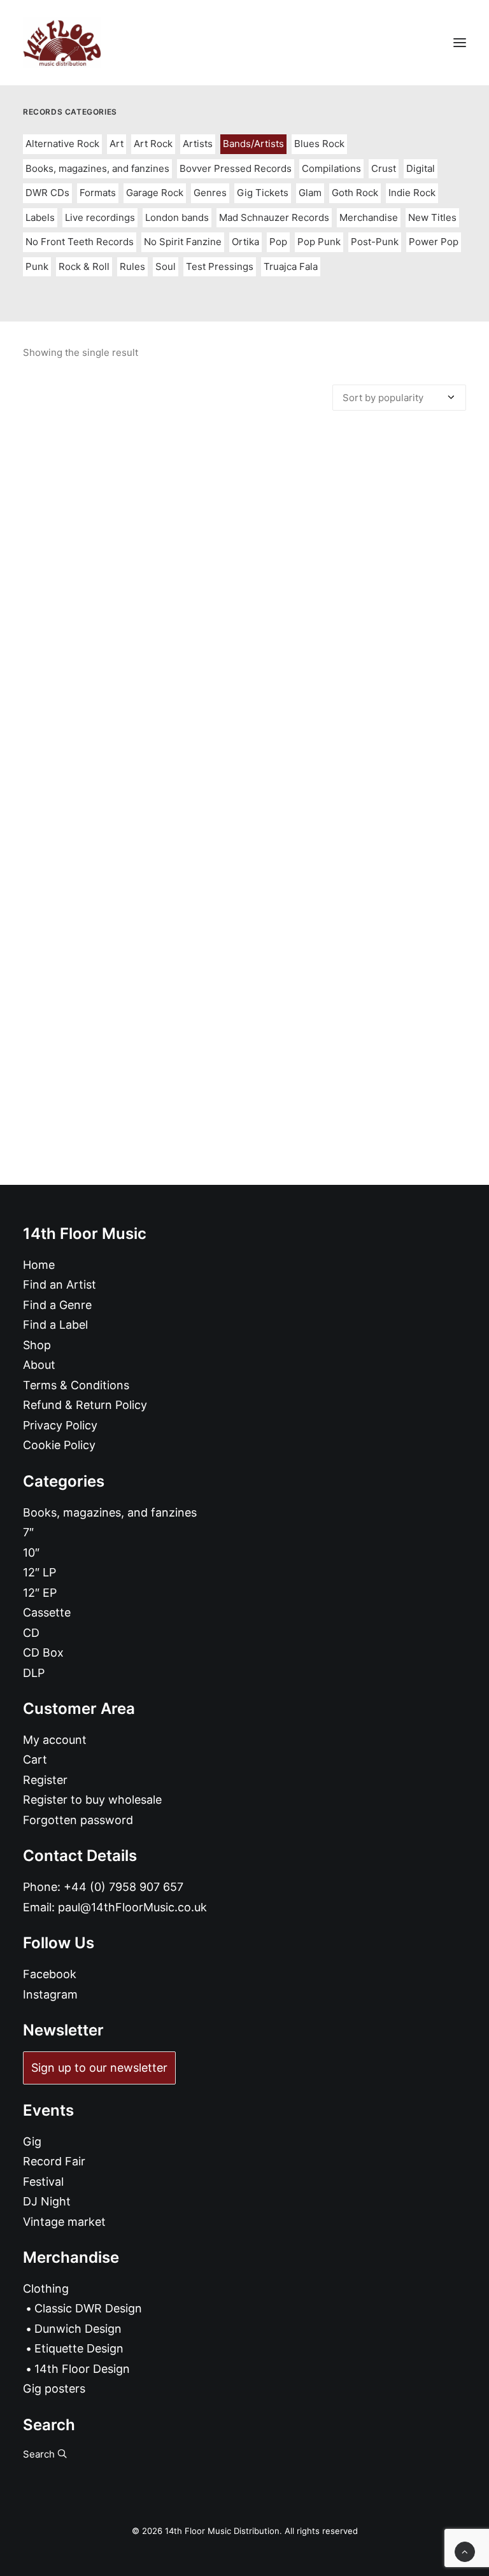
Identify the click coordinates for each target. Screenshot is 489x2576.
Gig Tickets (263, 193)
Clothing (46, 2289)
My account (55, 1740)
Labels (40, 217)
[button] (460, 43)
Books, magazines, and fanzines (97, 168)
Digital (421, 168)
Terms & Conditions (76, 1385)
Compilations (331, 168)
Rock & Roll (84, 266)
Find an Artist (60, 1284)
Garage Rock (155, 193)
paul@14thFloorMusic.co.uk (132, 1907)
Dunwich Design (78, 2329)
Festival (43, 2182)
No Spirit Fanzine (183, 242)
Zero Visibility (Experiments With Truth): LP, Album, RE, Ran (245, 918)
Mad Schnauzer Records (274, 217)
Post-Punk (375, 242)
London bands (177, 217)
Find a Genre (57, 1305)
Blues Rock (319, 144)
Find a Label (55, 1325)
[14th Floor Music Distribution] (62, 43)
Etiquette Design (79, 2348)
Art (117, 144)
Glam (310, 193)
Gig (32, 2141)
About (39, 1365)
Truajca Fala (291, 266)
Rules (132, 266)
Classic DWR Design (88, 2308)
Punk (37, 266)
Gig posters (54, 2388)
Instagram (50, 1994)
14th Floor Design (82, 2369)
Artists (198, 144)
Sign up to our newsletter (99, 2068)
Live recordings (100, 217)
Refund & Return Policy (85, 1405)
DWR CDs (47, 193)
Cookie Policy (59, 1445)
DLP (34, 1673)
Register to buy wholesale (92, 1800)
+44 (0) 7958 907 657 (124, 1887)
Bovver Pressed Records (236, 168)
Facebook (50, 1974)
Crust (384, 168)
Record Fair (54, 2161)
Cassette (47, 1612)
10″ (31, 1553)
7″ (28, 1532)
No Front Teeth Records (80, 242)
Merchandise (369, 217)
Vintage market (64, 2222)
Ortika (245, 242)
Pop (278, 242)
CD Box (43, 1652)
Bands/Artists (253, 144)
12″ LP (39, 1572)
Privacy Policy (60, 1425)
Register (45, 1780)
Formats (98, 193)
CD (31, 1633)
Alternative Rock (62, 144)
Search (40, 2454)
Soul (166, 266)
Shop (37, 1345)
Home (39, 1265)
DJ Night (47, 2201)
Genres (210, 193)
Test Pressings (220, 266)
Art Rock (153, 144)
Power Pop (434, 242)
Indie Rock (412, 193)
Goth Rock (355, 193)
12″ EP (40, 1593)
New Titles (432, 217)
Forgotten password (78, 1820)
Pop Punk (319, 242)
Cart (35, 1759)
